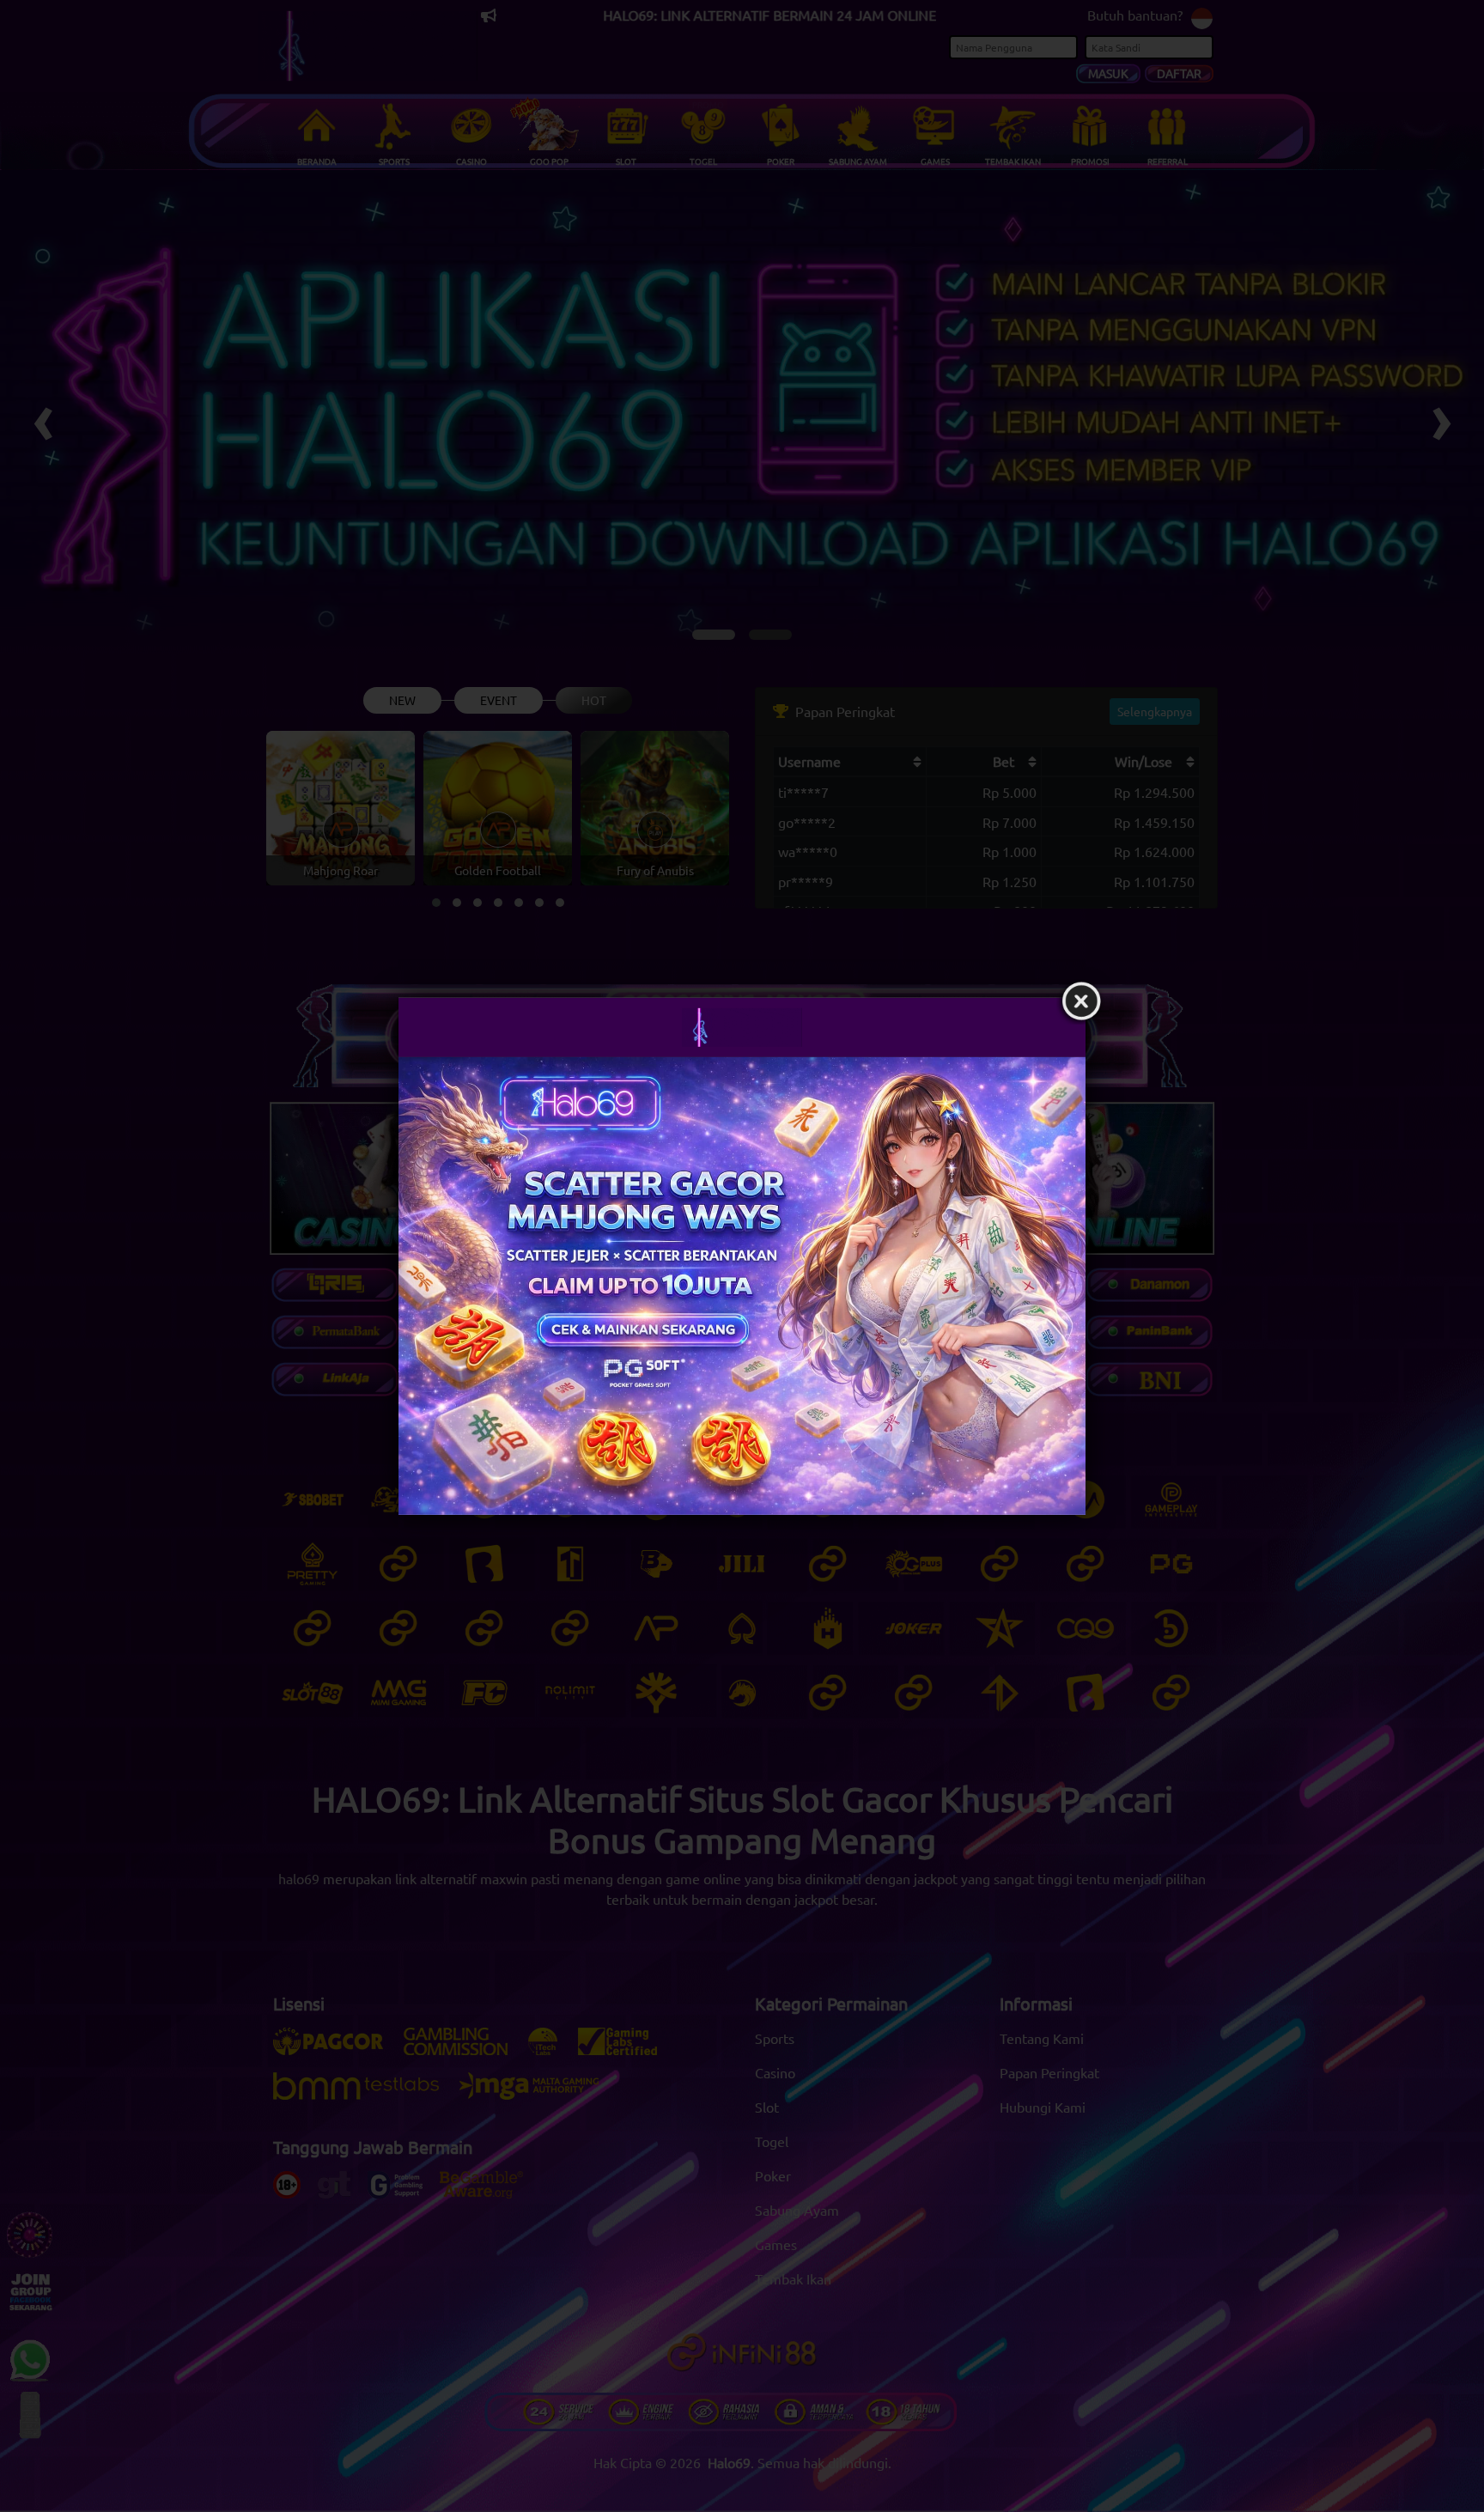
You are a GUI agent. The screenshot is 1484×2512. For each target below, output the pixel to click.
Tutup (1081, 1001)
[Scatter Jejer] (742, 1285)
